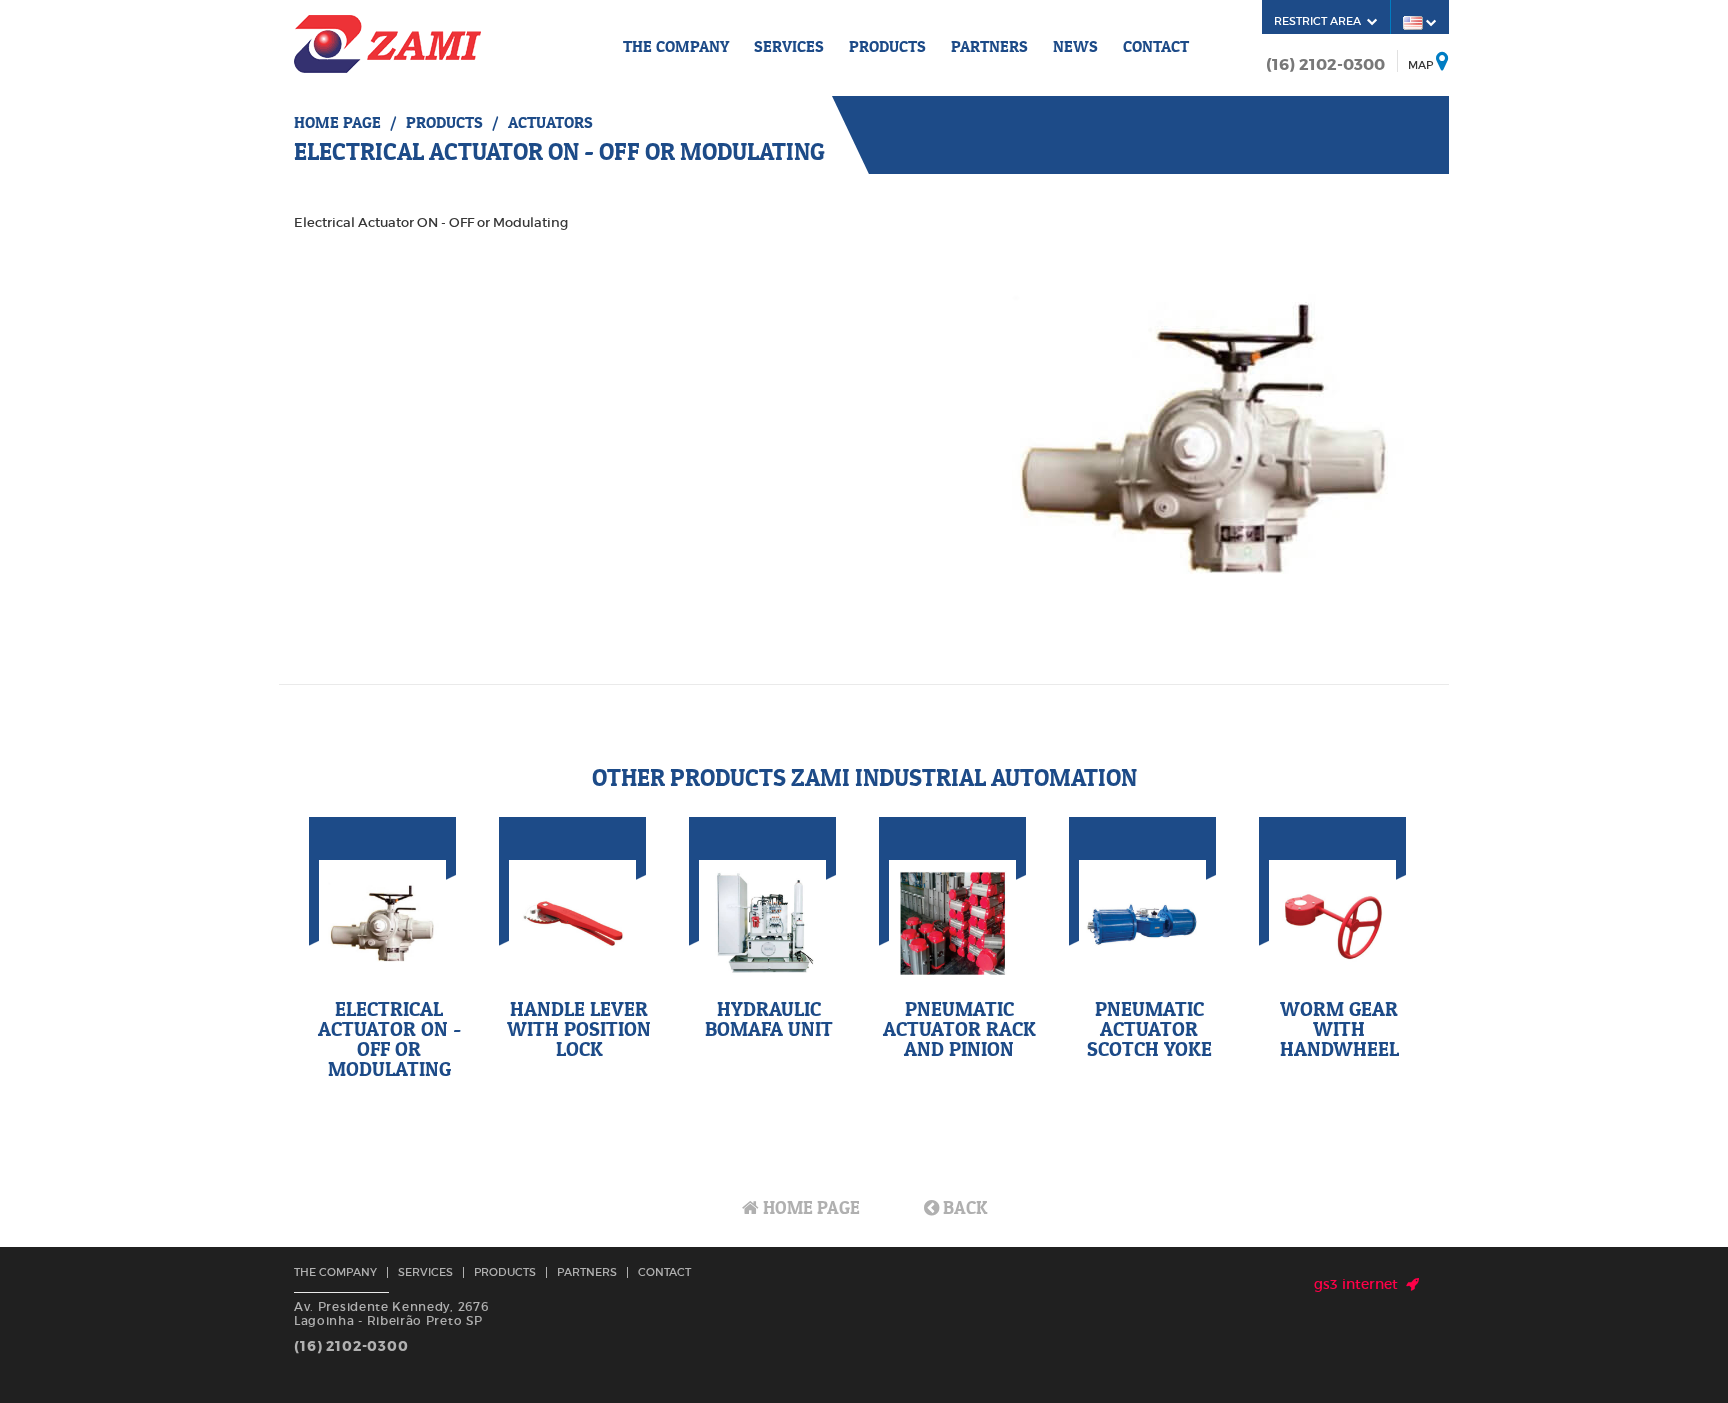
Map (1420, 65)
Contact (1156, 46)
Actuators (550, 122)
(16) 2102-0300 (1325, 64)
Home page (337, 122)
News (1075, 46)
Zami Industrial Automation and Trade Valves (387, 44)
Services (789, 46)
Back (963, 1208)
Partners (989, 46)
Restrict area (1320, 21)
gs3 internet (1360, 1284)
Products (887, 46)
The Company (676, 46)
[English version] (1420, 22)
